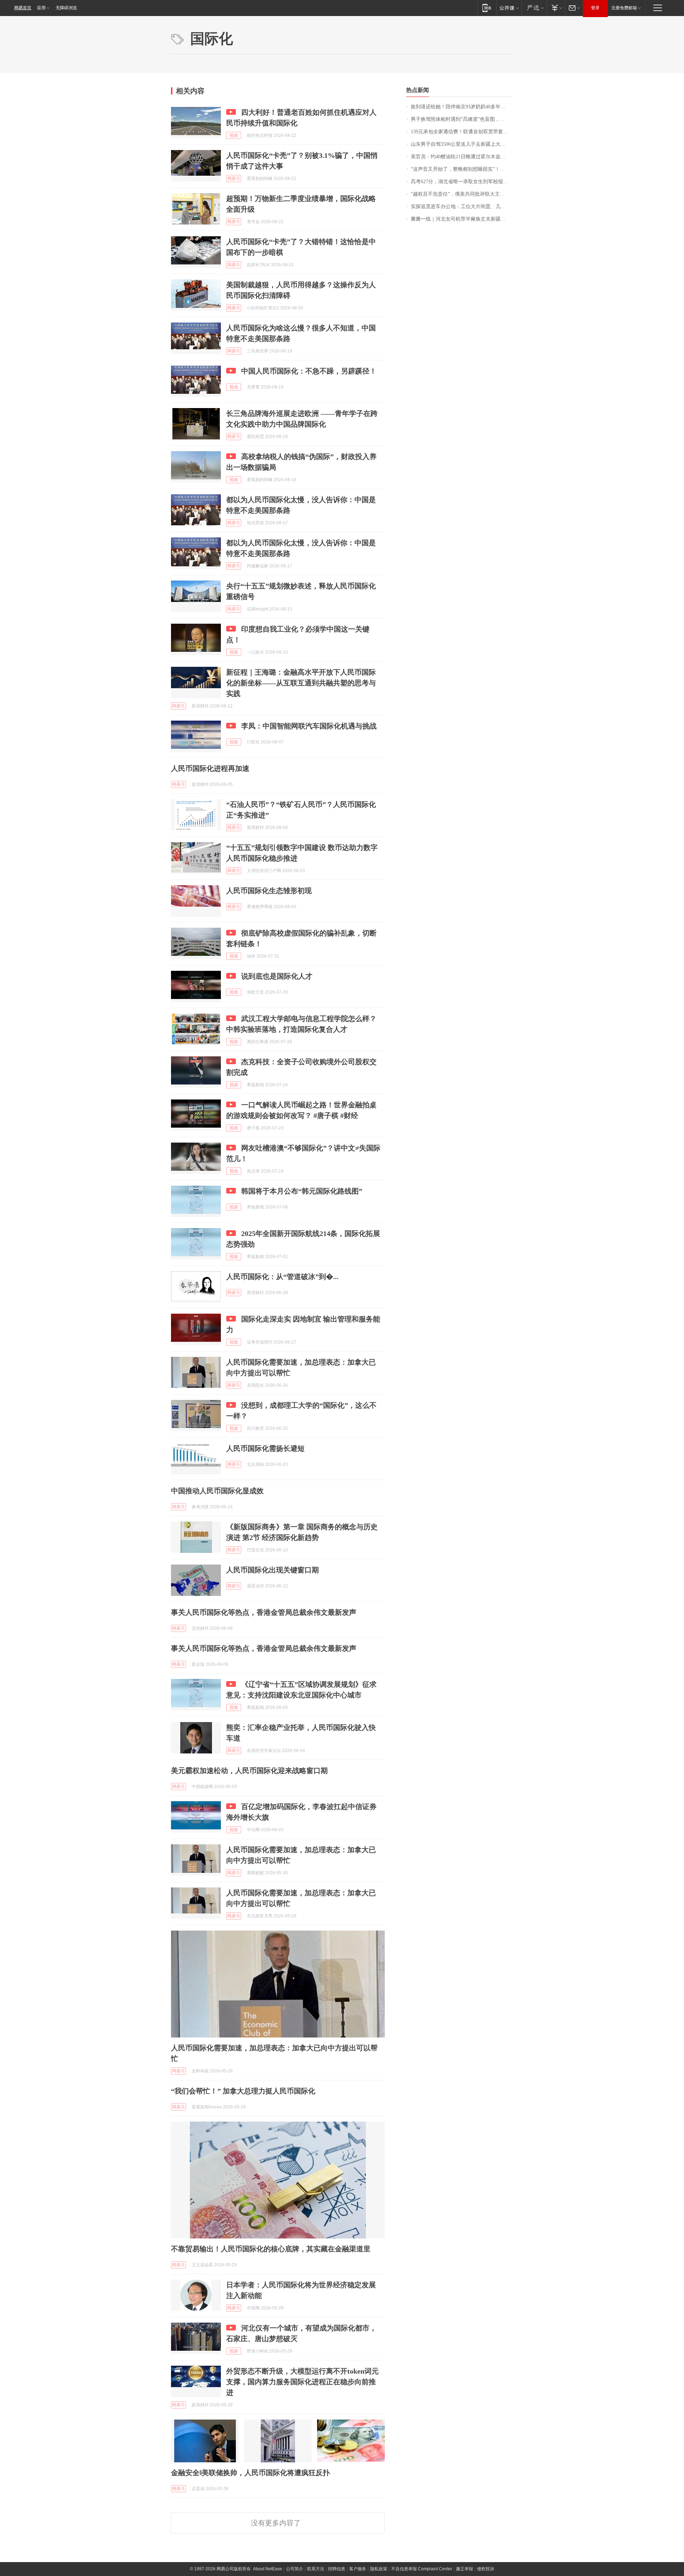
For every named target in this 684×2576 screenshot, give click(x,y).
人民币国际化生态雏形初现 (269, 891)
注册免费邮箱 (624, 8)
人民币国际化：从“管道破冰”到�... (282, 1277)
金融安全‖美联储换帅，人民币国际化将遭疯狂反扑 (250, 2473)
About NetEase (268, 2569)
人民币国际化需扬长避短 (265, 1448)
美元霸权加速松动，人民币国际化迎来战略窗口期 (249, 1771)
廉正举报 (465, 2569)
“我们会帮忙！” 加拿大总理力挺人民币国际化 (243, 2091)
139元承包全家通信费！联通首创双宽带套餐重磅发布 (462, 132)
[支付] (556, 8)
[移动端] (487, 8)
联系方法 (316, 2569)
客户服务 (358, 2569)
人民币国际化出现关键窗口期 (273, 1570)
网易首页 (23, 8)
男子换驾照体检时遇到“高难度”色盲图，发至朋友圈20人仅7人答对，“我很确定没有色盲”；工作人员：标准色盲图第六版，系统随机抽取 (462, 119)
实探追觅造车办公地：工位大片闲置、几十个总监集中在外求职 (462, 207)
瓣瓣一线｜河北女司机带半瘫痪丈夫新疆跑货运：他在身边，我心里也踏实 (462, 219)
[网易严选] (534, 8)
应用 (41, 8)
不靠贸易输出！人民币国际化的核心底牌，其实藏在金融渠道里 (271, 2249)
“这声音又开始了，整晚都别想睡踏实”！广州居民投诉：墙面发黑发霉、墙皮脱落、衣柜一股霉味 (462, 169)
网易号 (234, 179)
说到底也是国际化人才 (277, 976)
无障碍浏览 (66, 8)
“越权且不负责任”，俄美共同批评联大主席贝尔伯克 (462, 194)
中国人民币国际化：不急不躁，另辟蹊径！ (309, 371)
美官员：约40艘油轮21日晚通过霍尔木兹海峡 (461, 157)
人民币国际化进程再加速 (210, 768)
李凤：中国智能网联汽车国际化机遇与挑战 (309, 726)
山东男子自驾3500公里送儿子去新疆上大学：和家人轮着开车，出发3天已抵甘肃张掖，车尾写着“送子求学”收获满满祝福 (462, 144)
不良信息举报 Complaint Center (422, 2569)
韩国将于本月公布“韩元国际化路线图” (302, 1191)
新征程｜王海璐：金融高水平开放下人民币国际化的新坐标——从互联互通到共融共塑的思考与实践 (301, 683)
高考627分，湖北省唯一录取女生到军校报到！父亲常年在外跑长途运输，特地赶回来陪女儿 (462, 182)
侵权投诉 (486, 2569)
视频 (234, 135)
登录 (595, 8)
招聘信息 (337, 2569)
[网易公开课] (509, 8)
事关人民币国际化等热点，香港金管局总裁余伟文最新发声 (264, 1612)
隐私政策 (379, 2569)
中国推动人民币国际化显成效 (217, 1491)
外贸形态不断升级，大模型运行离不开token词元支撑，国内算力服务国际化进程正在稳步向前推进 (302, 2382)
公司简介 (295, 2569)
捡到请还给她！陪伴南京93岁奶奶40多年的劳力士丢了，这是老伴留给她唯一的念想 (462, 107)
